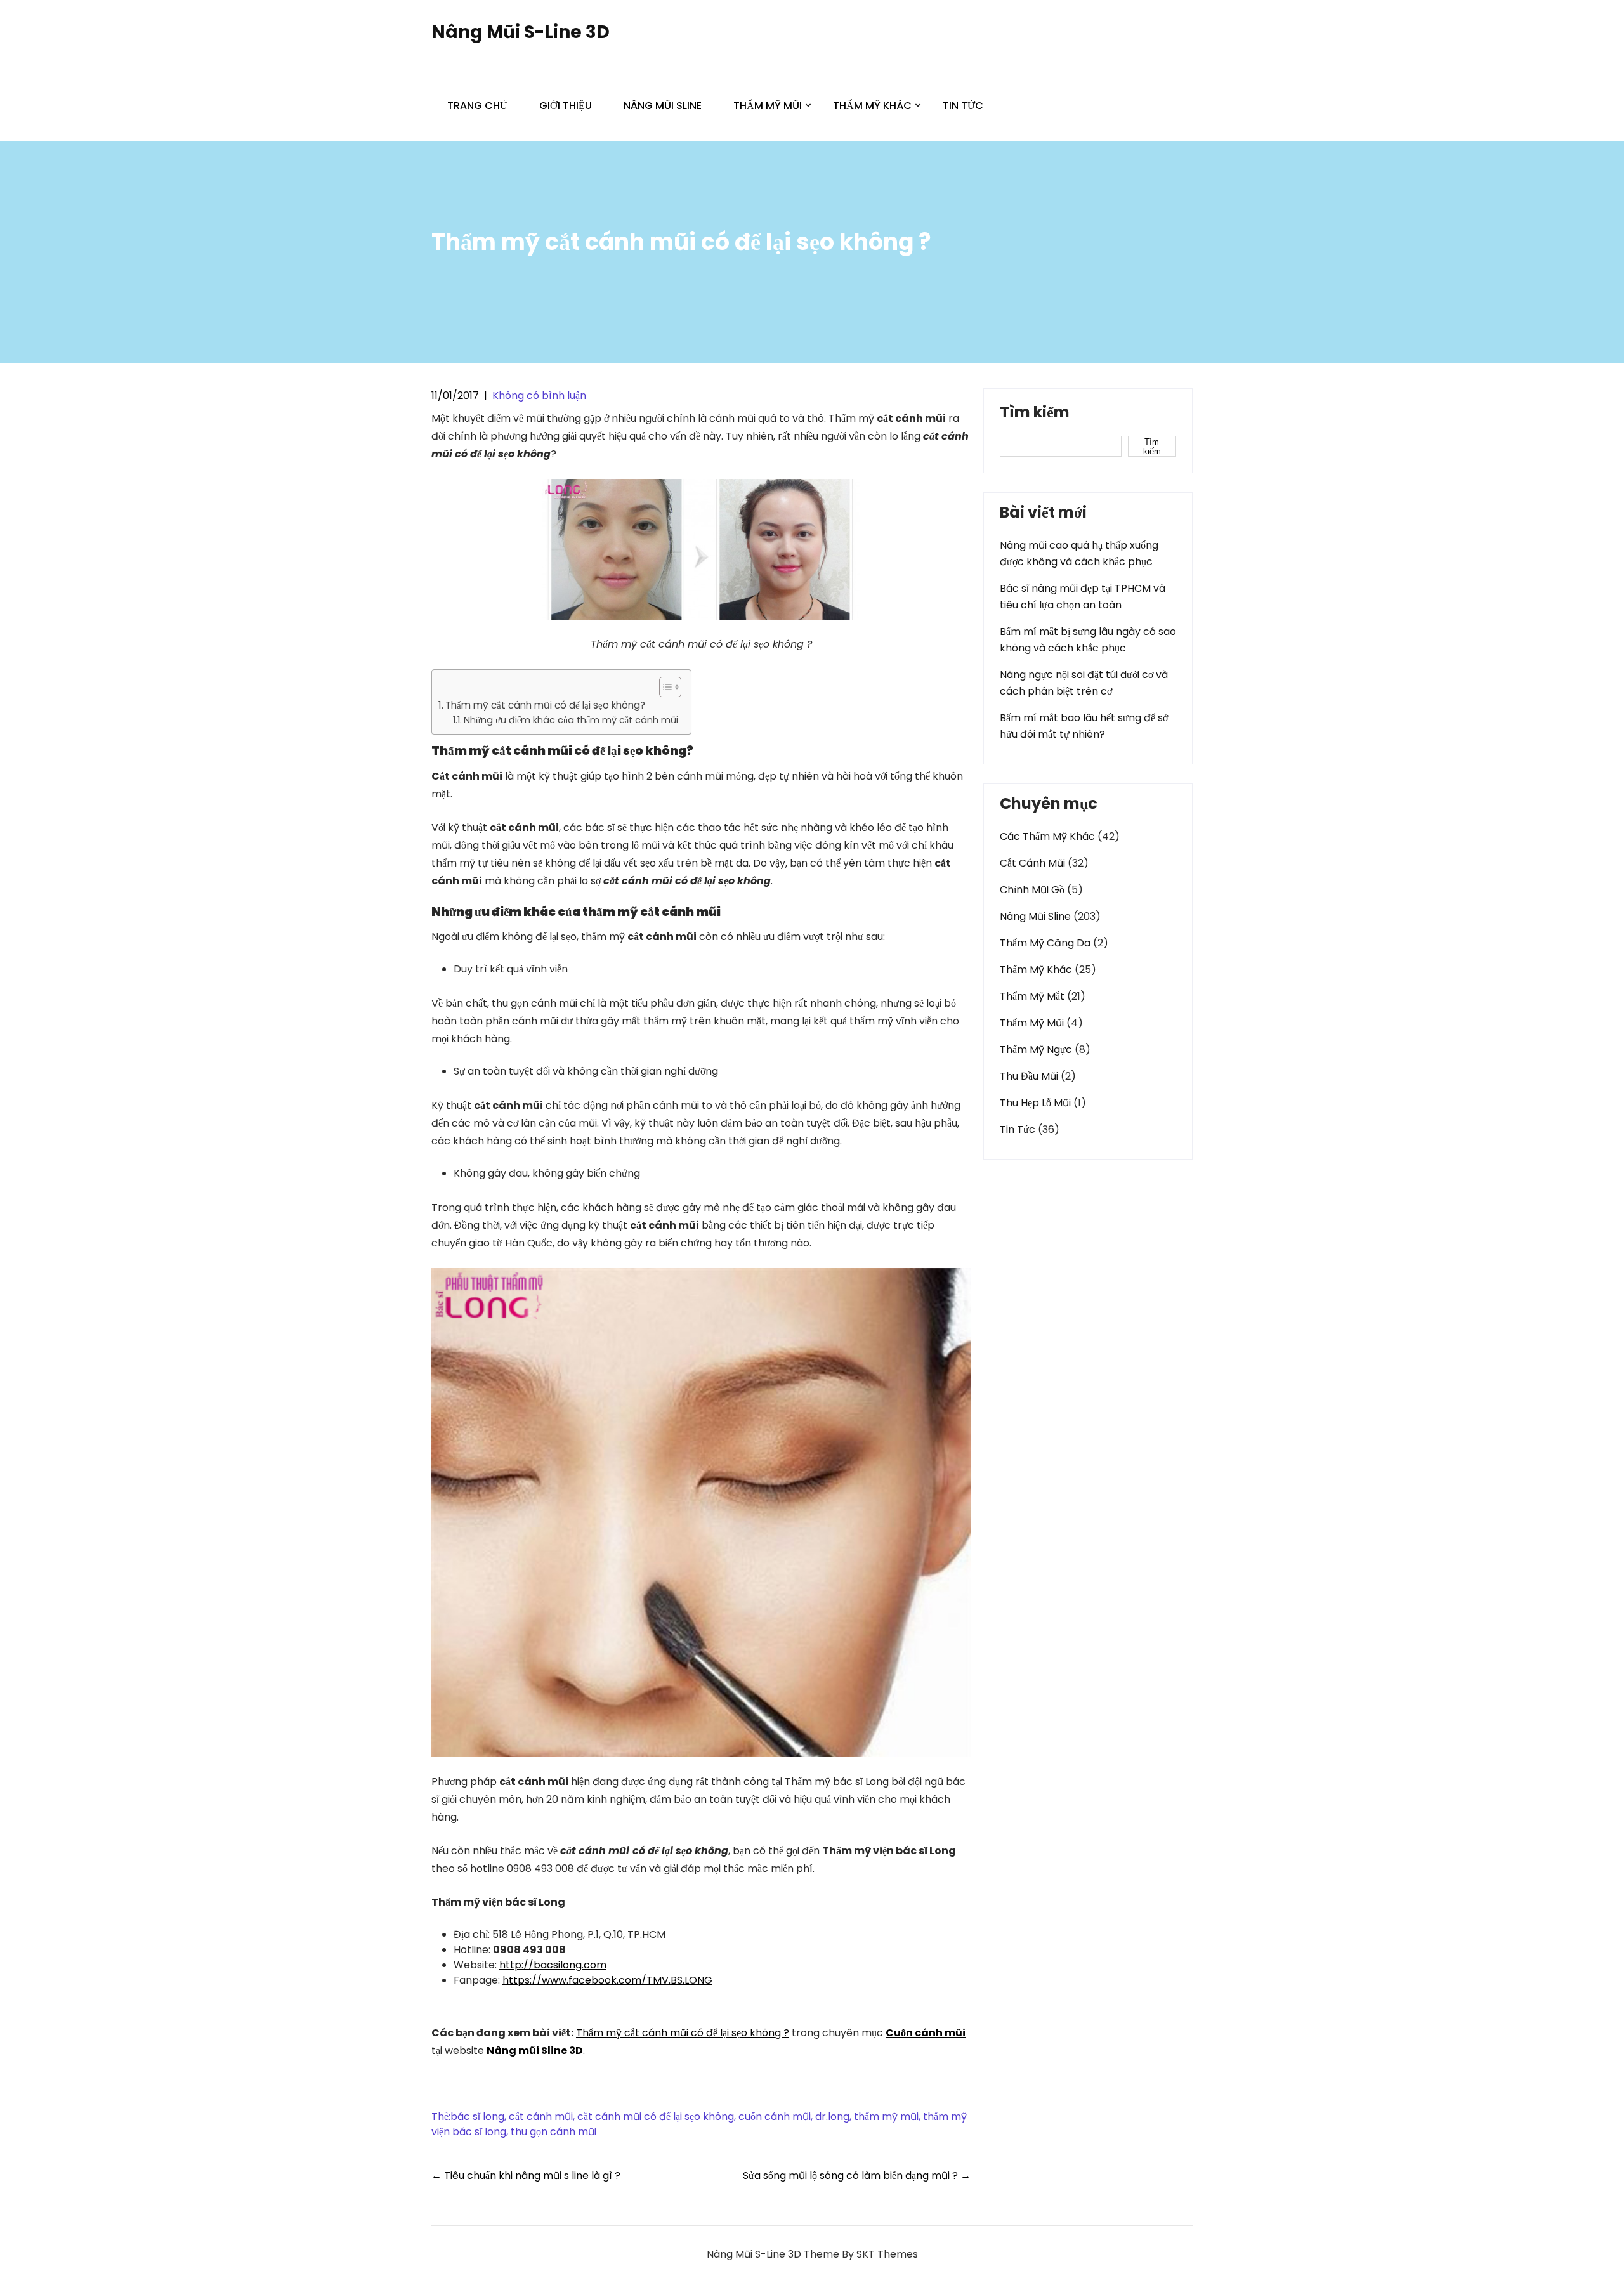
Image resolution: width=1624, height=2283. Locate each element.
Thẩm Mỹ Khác (872, 106)
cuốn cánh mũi (775, 2116)
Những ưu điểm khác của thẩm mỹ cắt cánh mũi (571, 720)
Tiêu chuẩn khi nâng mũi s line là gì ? (526, 2175)
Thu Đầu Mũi (1029, 1076)
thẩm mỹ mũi (886, 2116)
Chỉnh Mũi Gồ (1032, 890)
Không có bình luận (539, 396)
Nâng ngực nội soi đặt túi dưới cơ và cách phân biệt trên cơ (1084, 683)
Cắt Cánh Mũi (1032, 863)
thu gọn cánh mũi (553, 2132)
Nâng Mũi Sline (663, 106)
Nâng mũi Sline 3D (535, 2051)
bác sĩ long (477, 2116)
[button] (664, 687)
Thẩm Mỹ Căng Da (1045, 943)
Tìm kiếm (1035, 414)
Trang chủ (477, 106)
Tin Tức (963, 106)
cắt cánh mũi (541, 2116)
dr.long (832, 2116)
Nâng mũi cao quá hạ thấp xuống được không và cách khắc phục (1079, 553)
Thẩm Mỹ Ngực (1036, 1050)
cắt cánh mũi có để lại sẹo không (656, 2116)
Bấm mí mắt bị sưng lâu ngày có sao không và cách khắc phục (1088, 640)
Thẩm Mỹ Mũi (768, 106)
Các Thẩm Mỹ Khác (1047, 836)
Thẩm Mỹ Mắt (1032, 996)
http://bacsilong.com (553, 1965)
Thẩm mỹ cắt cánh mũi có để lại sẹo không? (545, 705)
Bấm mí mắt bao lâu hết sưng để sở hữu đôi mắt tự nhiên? (1084, 726)
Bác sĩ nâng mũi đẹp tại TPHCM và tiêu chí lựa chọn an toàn (1083, 597)
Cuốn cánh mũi (926, 2033)
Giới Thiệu (566, 106)
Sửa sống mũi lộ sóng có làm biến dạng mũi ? (857, 2175)
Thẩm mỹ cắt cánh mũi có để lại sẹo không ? (683, 2033)
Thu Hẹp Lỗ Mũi (1035, 1103)
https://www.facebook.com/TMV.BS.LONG (607, 1980)
